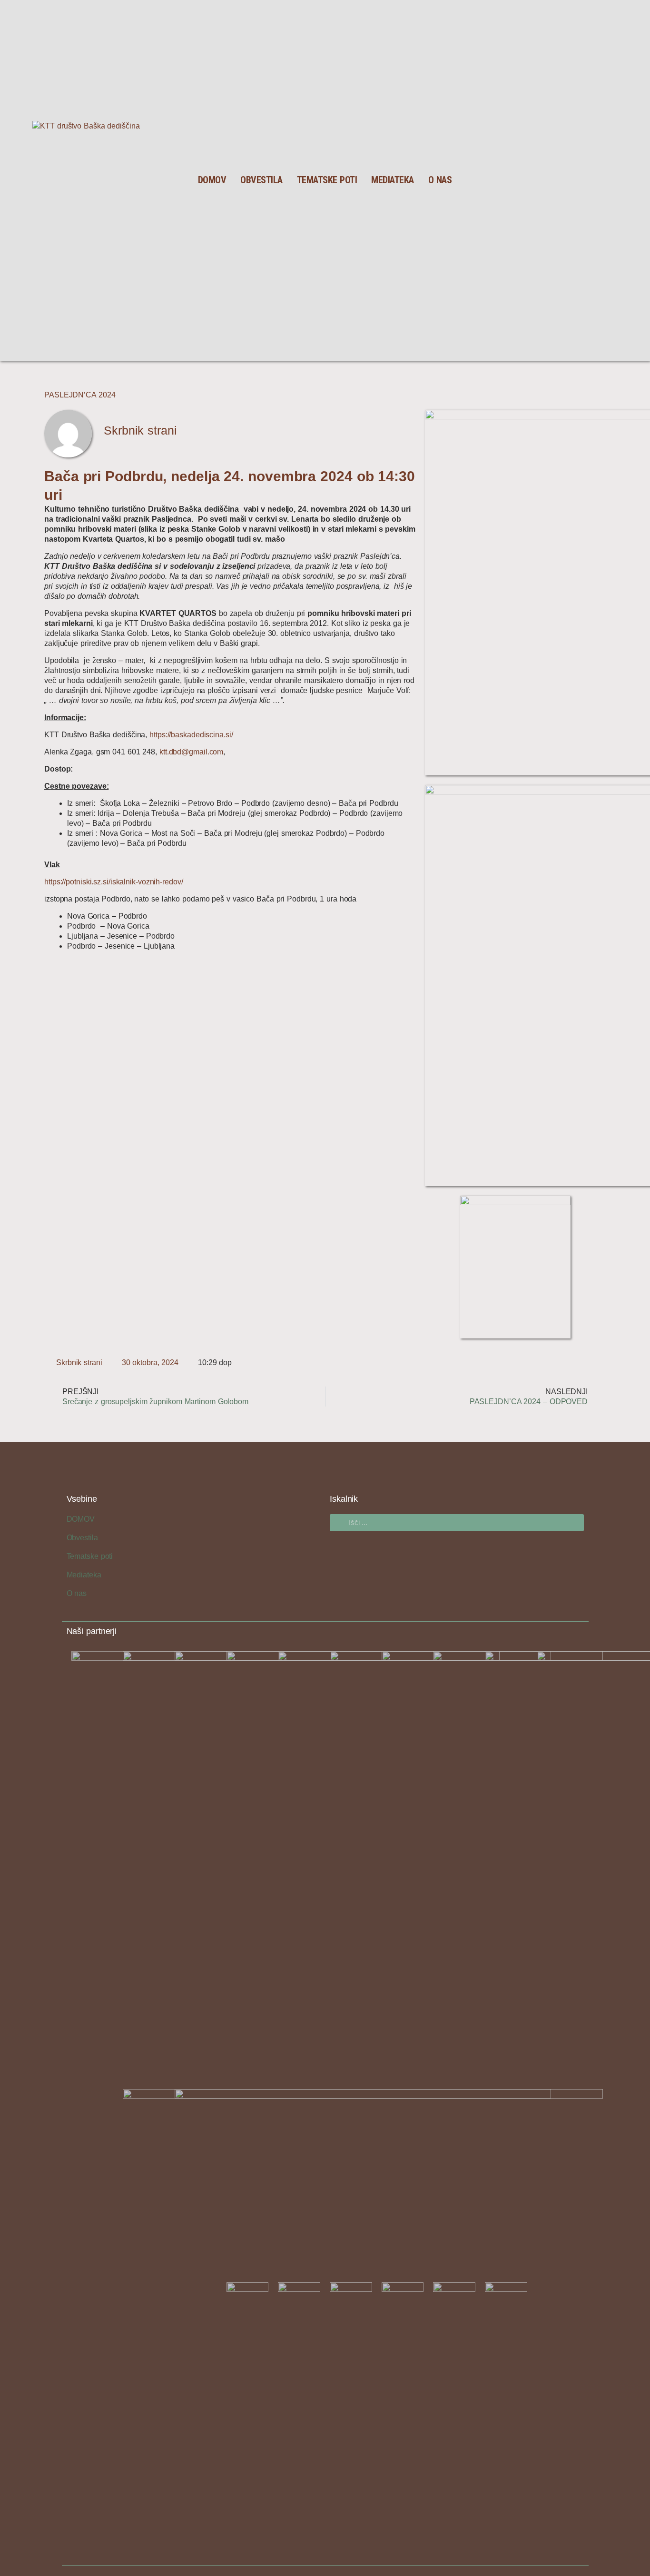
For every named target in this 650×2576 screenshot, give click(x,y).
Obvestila (261, 180)
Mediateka (393, 180)
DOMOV (212, 180)
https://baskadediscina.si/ (191, 735)
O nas (440, 180)
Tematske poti (327, 180)
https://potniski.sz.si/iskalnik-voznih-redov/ (114, 882)
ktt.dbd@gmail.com (191, 752)
